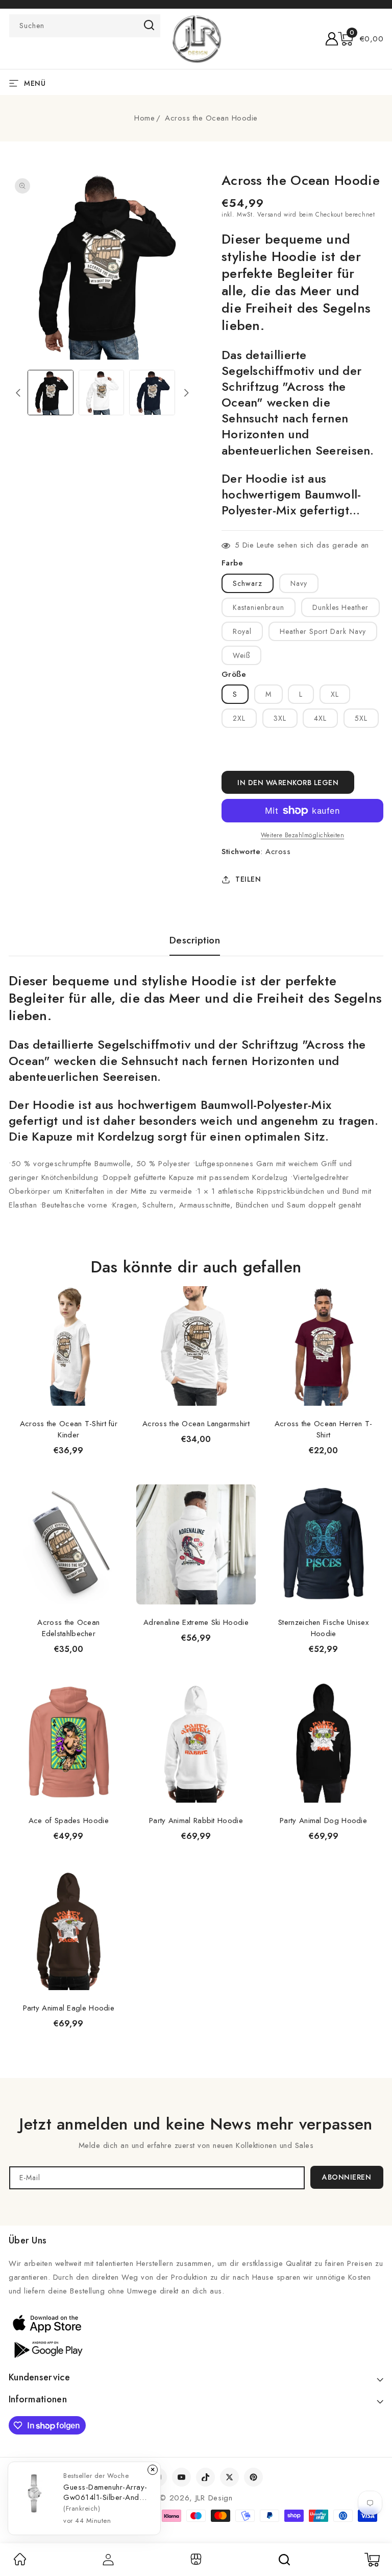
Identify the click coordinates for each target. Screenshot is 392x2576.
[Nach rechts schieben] (187, 393)
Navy (299, 583)
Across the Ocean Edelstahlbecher (68, 1628)
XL (335, 694)
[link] (20, 2563)
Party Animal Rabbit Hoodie (196, 1821)
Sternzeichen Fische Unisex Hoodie (323, 1628)
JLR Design (214, 2498)
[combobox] (85, 26)
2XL (239, 718)
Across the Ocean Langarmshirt (196, 1424)
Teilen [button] (248, 879)
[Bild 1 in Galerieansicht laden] (50, 393)
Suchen (149, 25)
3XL (280, 718)
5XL (361, 718)
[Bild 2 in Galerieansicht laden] (101, 393)
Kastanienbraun (259, 607)
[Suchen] (284, 2560)
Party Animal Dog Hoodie (323, 1821)
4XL (320, 718)
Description (195, 940)
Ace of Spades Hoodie (69, 1821)
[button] (361, 39)
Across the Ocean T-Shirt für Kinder (69, 1429)
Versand (269, 215)
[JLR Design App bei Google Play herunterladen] (47, 2349)
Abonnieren (347, 2177)
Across (278, 852)
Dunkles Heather (340, 607)
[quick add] (115, 1285)
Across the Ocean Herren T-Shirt (324, 1429)
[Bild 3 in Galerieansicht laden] (152, 393)
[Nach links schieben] (18, 393)
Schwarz (248, 583)
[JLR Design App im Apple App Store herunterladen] (47, 2323)
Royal (242, 631)
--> (196, 1283)
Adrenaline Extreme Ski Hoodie (196, 1622)
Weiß (241, 655)
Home (144, 118)
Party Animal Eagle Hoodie (69, 2008)
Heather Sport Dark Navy (323, 631)
